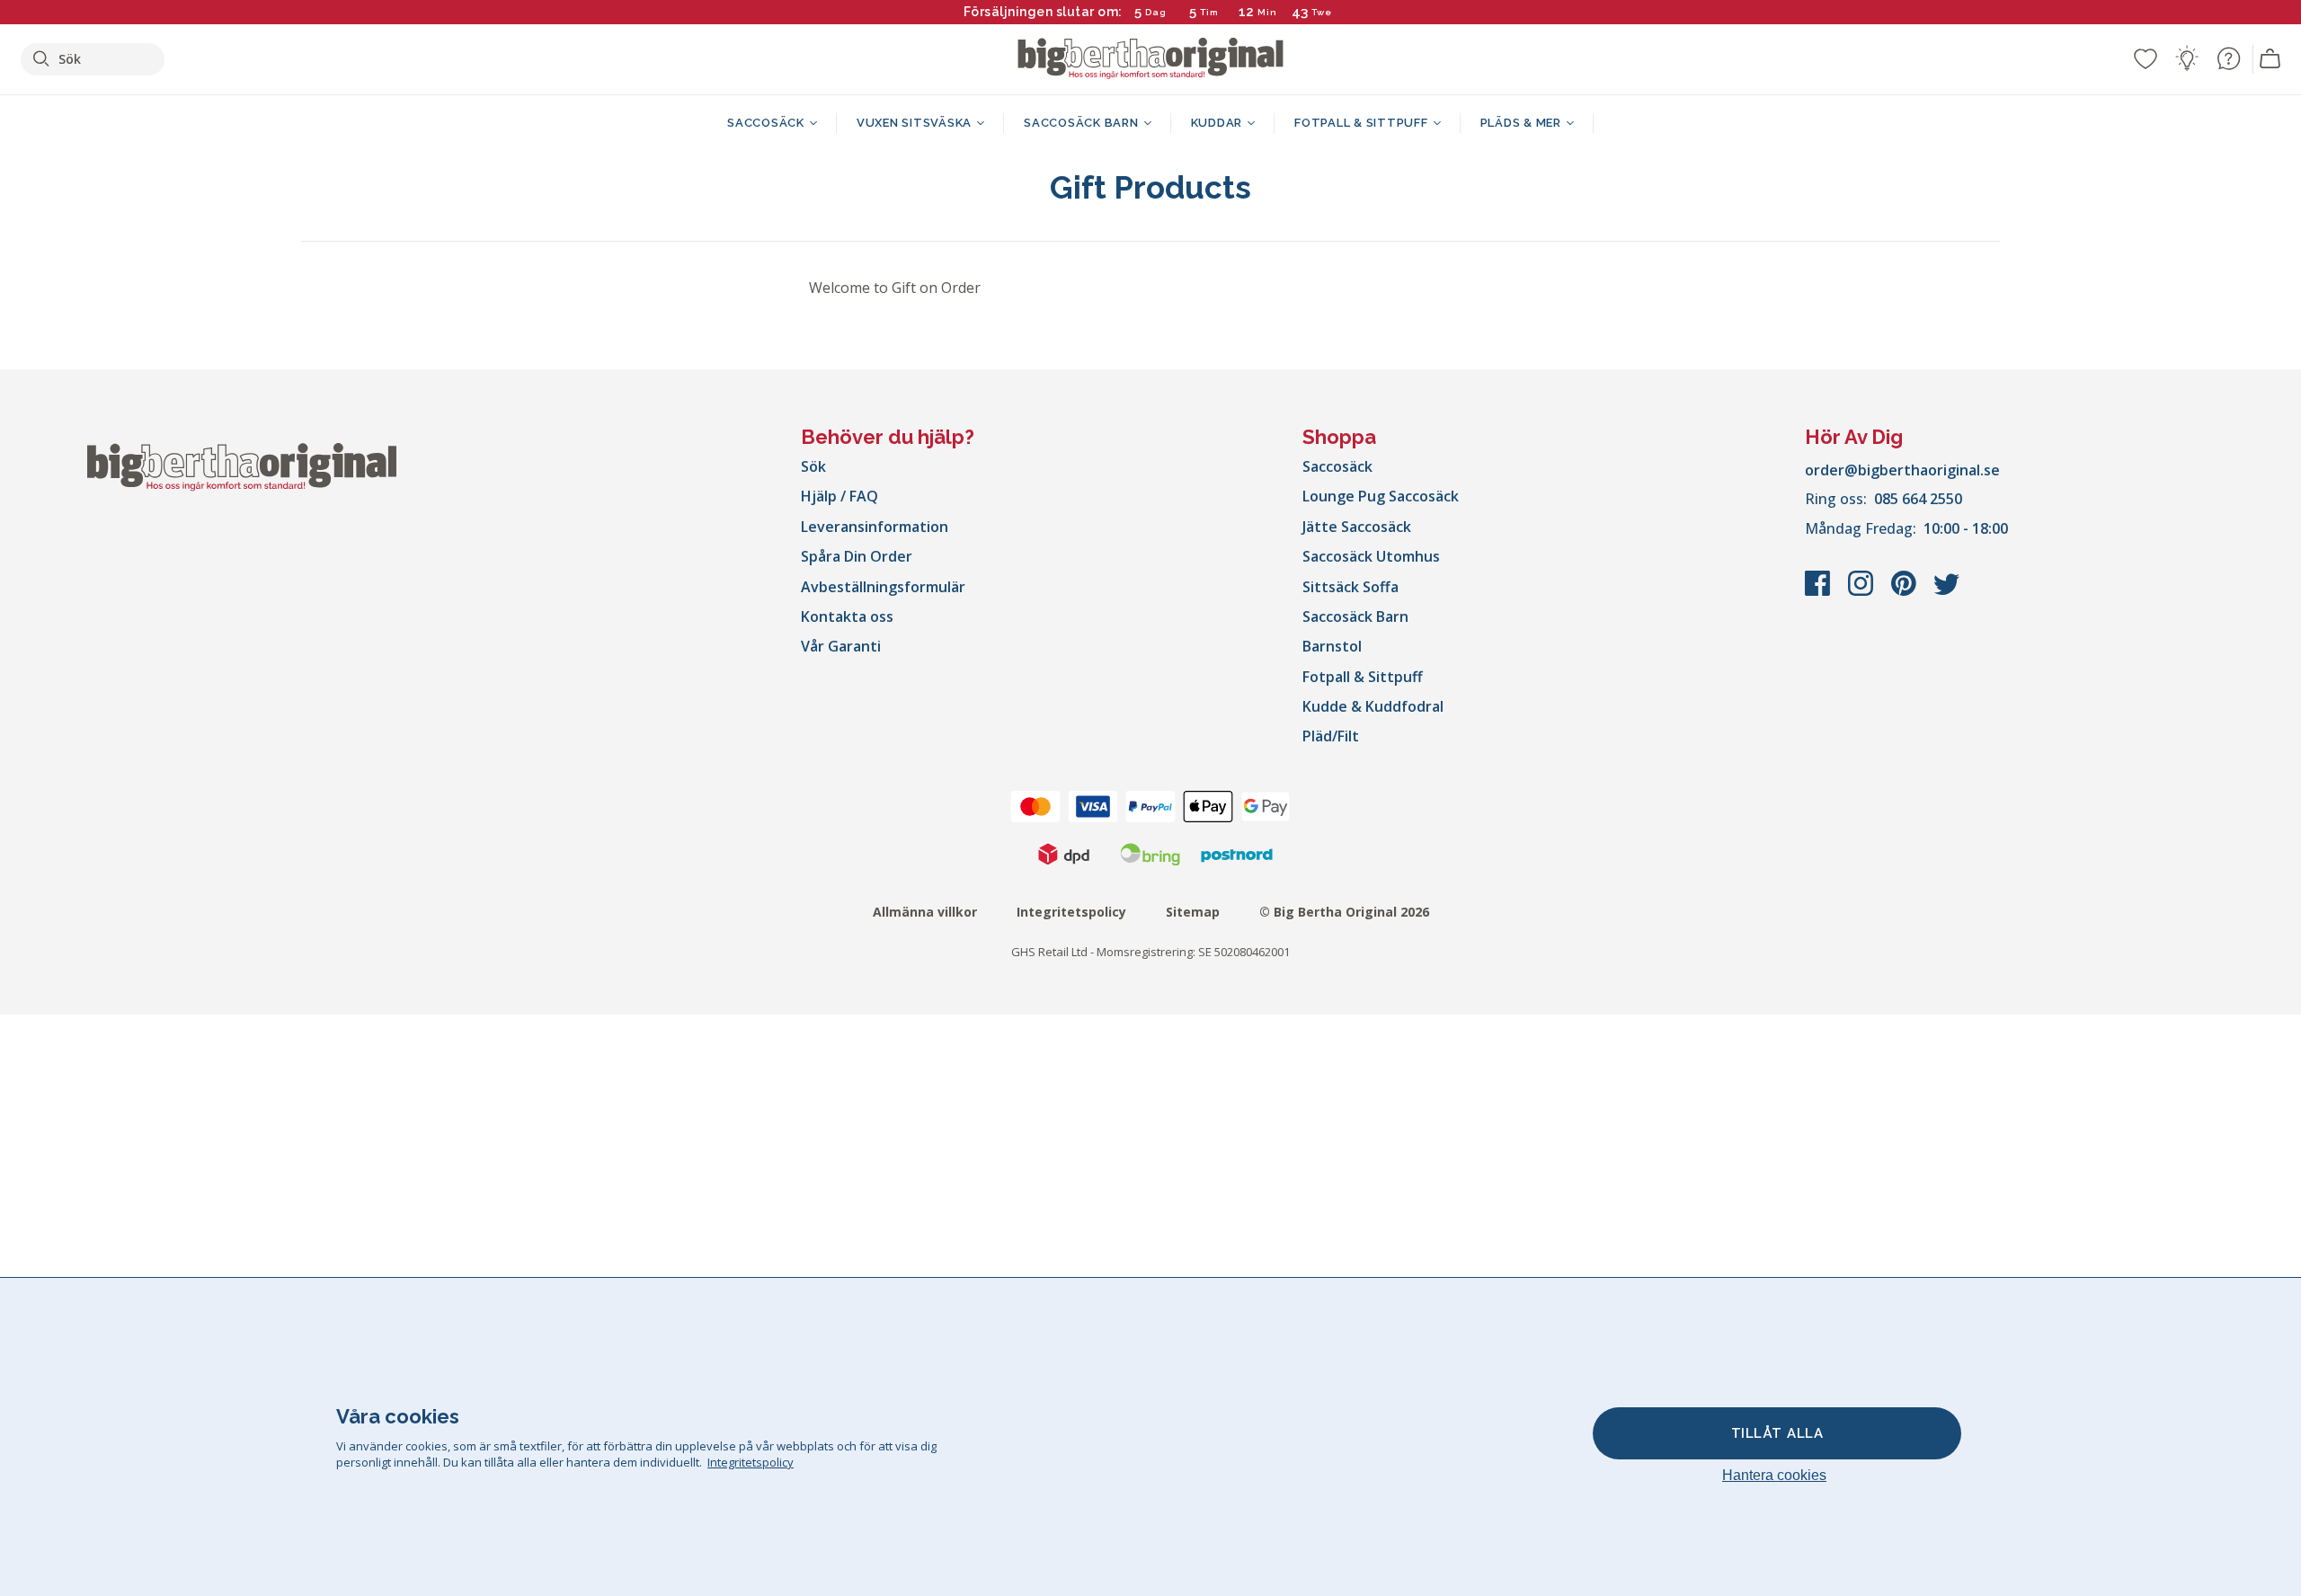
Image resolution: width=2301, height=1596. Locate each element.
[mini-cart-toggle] (2270, 59)
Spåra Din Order (857, 556)
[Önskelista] (2146, 58)
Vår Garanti (841, 646)
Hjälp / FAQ (840, 496)
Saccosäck (1337, 466)
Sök (813, 466)
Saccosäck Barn (1355, 616)
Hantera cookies (1774, 1475)
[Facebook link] (1819, 592)
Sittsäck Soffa (1350, 587)
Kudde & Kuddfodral (1373, 706)
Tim (1209, 12)
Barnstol (1332, 646)
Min (1267, 12)
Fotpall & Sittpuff (1363, 677)
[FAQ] (2228, 58)
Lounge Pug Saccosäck (1381, 496)
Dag (1156, 12)
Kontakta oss (847, 616)
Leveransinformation (875, 527)
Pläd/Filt (1331, 736)
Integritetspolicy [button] (751, 1462)
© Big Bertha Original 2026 (1344, 912)
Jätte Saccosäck (1357, 527)
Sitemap (1193, 912)
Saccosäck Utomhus (1371, 556)
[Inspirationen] (2187, 58)
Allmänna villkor (925, 912)
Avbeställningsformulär (883, 587)
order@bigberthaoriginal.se (1902, 470)
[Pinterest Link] (1906, 592)
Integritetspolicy (1071, 912)
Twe (1323, 12)
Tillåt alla (1777, 1433)
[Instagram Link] (1862, 592)
